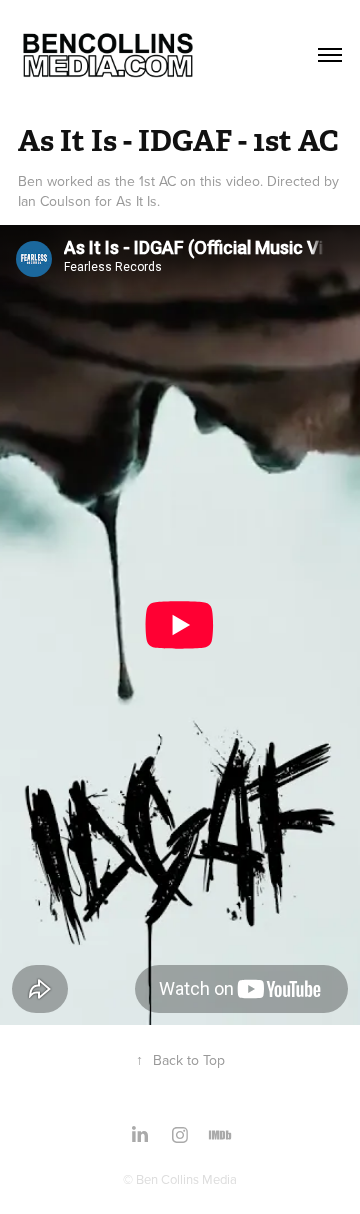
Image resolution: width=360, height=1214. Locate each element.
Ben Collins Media (186, 1179)
